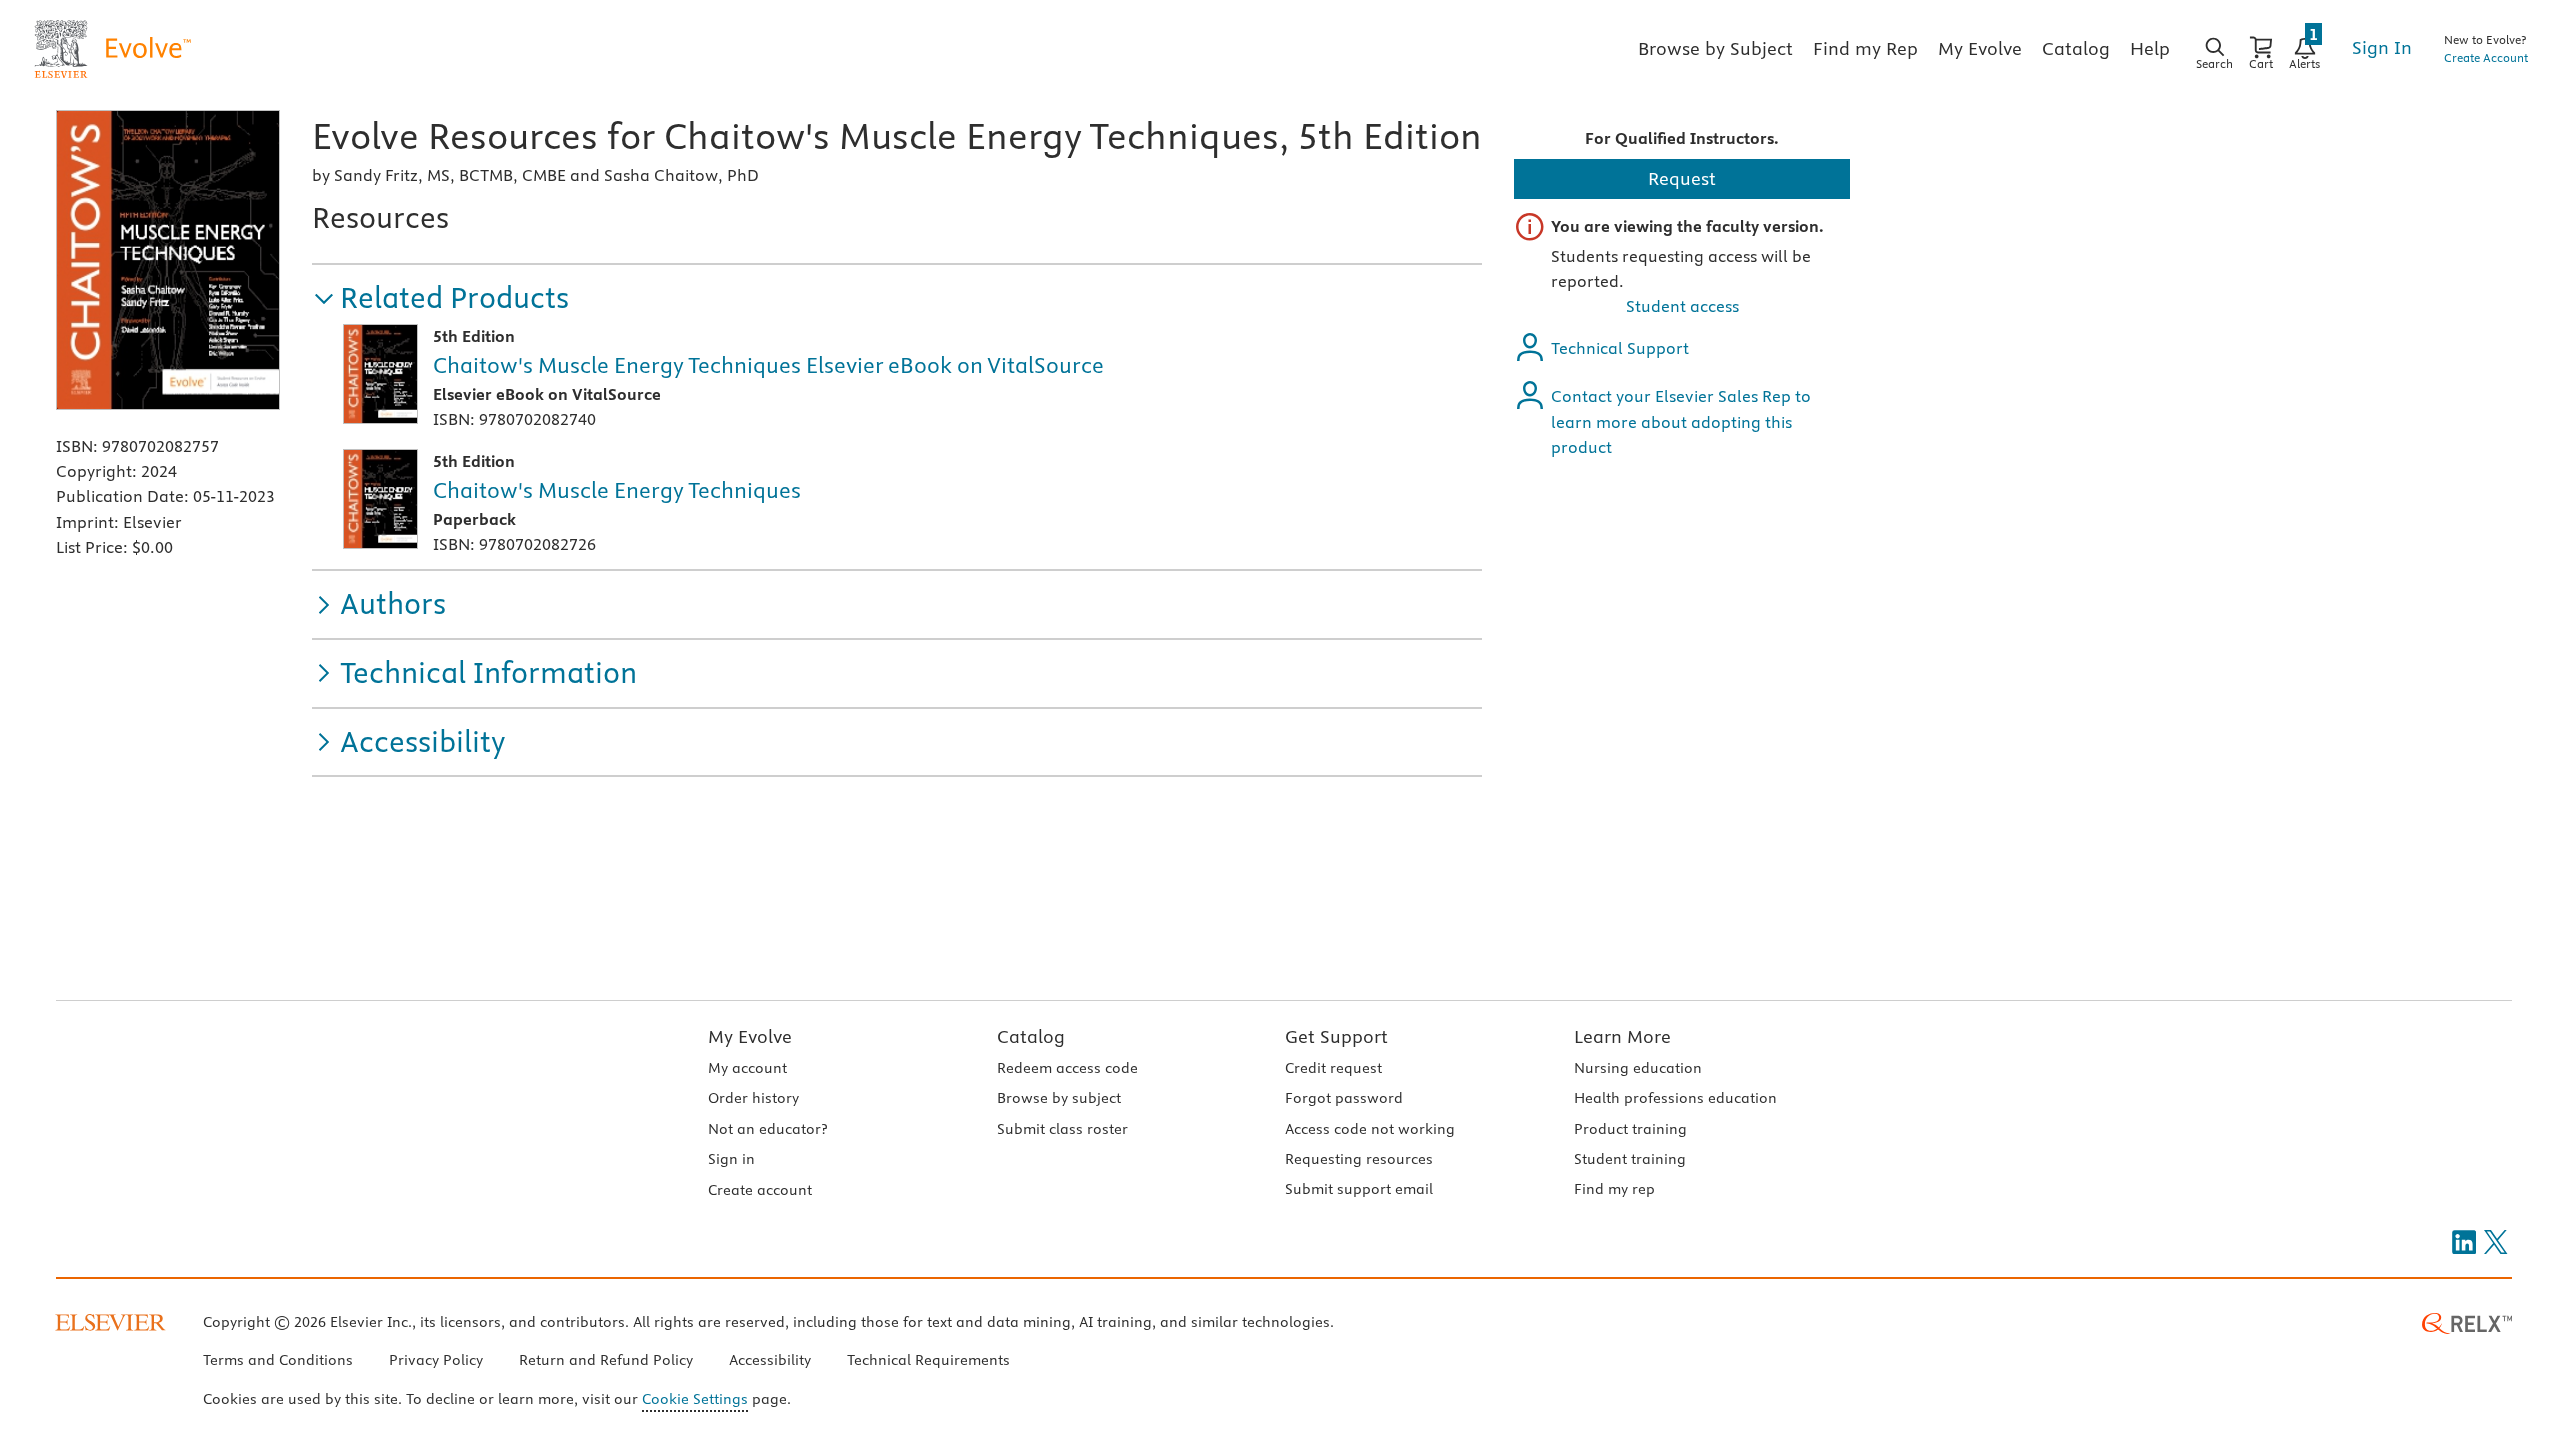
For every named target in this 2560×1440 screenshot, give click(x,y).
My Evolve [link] (1980, 48)
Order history (753, 1098)
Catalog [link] (2076, 48)
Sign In (2382, 47)
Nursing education (1638, 1068)
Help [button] (2150, 48)
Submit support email (1359, 1189)
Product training (1630, 1129)
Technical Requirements (928, 1360)
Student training (1630, 1159)
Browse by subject (1059, 1098)
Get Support (1336, 1036)
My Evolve (750, 1036)
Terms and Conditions (278, 1360)
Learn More (1622, 1036)
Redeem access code (1067, 1068)
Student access (1682, 306)
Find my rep (1614, 1189)
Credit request (1333, 1068)
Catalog (1031, 1036)
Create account (760, 1190)
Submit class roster (1062, 1129)
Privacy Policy (436, 1360)
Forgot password (1344, 1098)
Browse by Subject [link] (1715, 48)
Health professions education (1675, 1098)
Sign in (731, 1159)
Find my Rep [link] (1865, 48)
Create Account (2486, 57)
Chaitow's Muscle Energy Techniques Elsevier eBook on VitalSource (768, 365)
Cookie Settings (695, 1399)
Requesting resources (1359, 1159)
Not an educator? (767, 1129)
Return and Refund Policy (606, 1360)
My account (747, 1068)
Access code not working (1370, 1129)
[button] (440, 298)
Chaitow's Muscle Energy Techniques (617, 490)
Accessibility (770, 1360)
